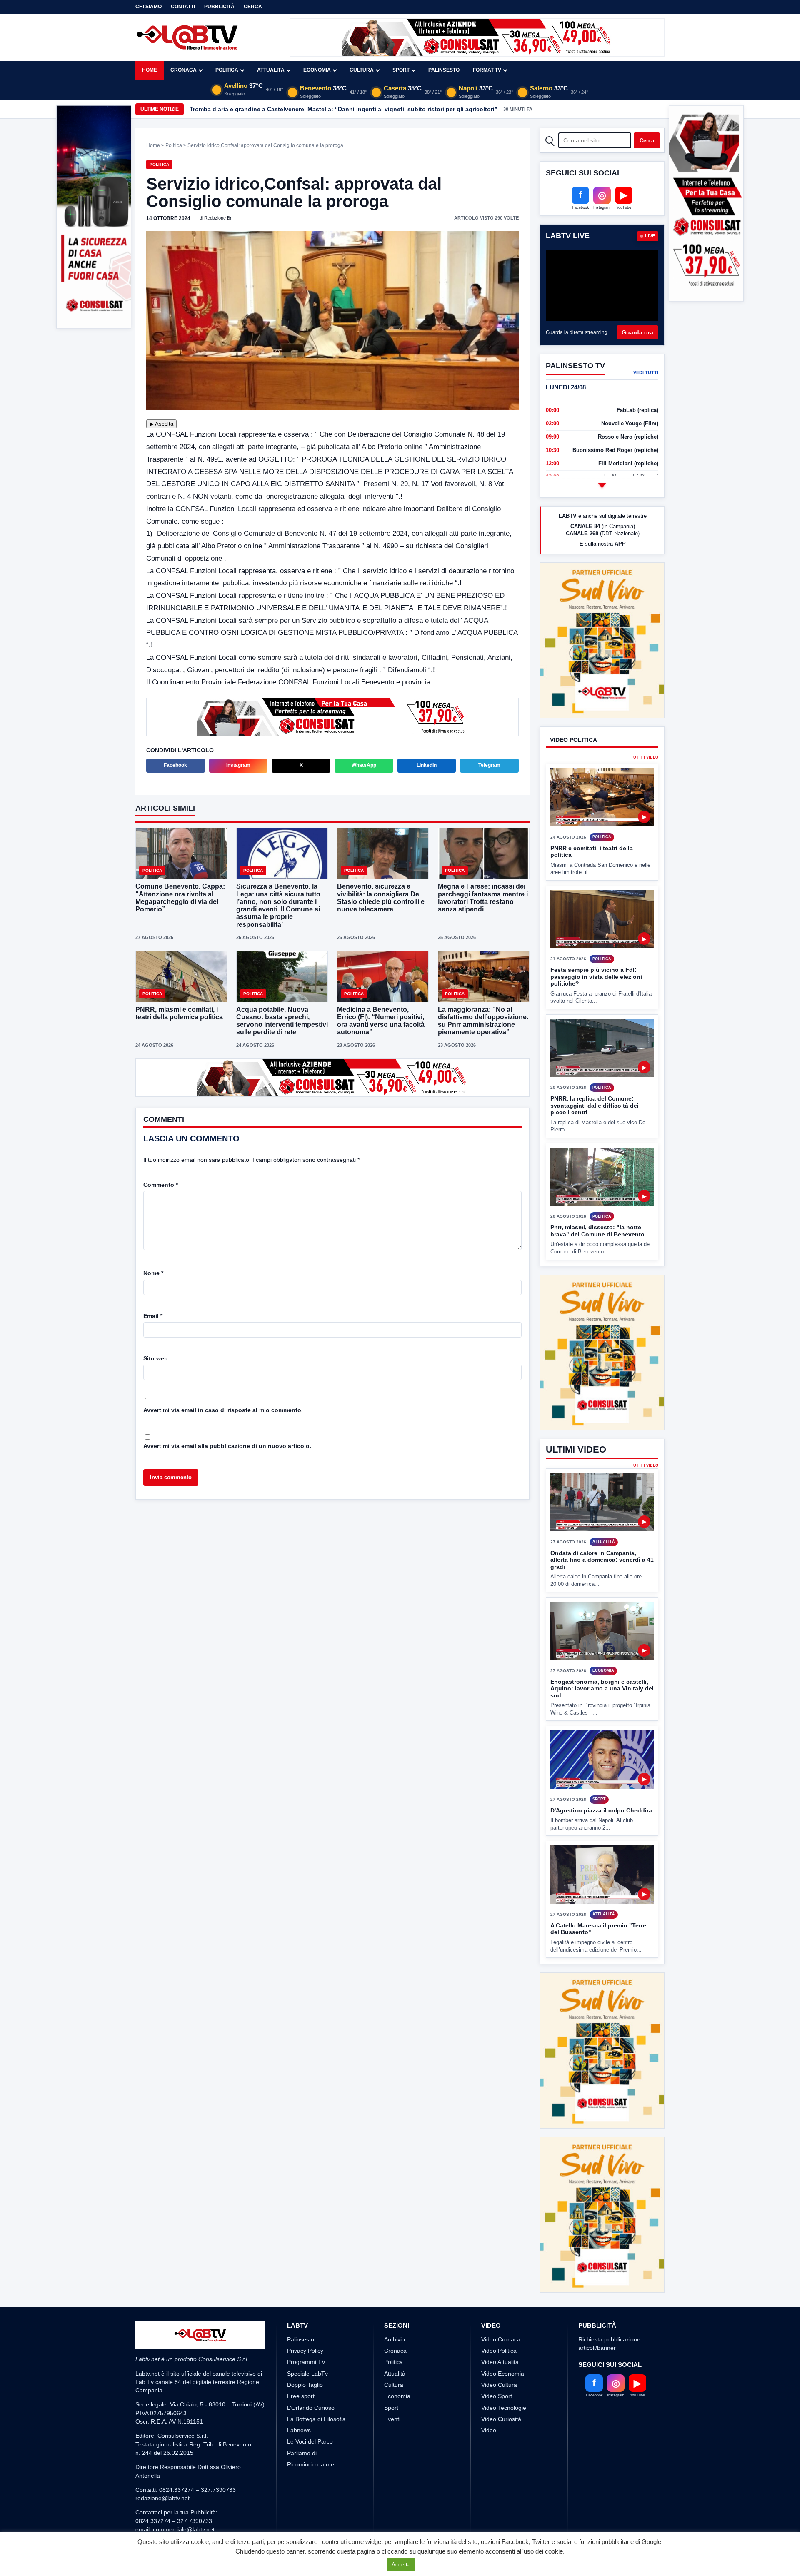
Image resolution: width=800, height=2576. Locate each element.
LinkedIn (427, 764)
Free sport (301, 2303)
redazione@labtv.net (162, 2405)
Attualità (271, 70)
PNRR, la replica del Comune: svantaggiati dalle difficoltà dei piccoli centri (595, 1075)
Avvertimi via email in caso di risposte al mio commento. (223, 1409)
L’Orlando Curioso (311, 2314)
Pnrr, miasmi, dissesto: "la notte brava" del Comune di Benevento (597, 1200)
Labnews (299, 2337)
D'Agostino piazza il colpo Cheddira (601, 1748)
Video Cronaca (501, 2246)
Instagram (238, 764)
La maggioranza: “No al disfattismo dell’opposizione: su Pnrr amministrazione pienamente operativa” (483, 1020)
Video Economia (503, 2280)
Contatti (183, 7)
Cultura (362, 70)
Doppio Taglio (305, 2292)
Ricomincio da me (311, 2371)
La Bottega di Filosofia (316, 2326)
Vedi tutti (646, 372)
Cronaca (184, 70)
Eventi (392, 2326)
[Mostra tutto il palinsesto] (602, 485)
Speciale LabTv (307, 2280)
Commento (161, 1184)
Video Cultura (499, 2292)
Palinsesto (444, 70)
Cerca (253, 7)
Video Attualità (500, 2269)
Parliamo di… (305, 2360)
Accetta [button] (401, 2565)
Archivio (395, 2246)
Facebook (175, 764)
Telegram (489, 764)
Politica (227, 70)
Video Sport (497, 2303)
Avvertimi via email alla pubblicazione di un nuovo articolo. (227, 1445)
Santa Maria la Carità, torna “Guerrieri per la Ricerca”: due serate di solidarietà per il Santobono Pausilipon (341, 109)
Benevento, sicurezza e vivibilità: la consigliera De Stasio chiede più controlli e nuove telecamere (381, 897)
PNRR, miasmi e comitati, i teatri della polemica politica (179, 1012)
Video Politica (499, 2258)
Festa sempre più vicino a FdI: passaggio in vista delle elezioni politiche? (596, 946)
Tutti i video (645, 727)
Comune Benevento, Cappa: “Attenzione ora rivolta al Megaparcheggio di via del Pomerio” (180, 897)
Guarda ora (637, 332)
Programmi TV (306, 2269)
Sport (401, 70)
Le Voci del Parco (310, 2349)
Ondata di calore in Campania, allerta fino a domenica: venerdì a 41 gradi (602, 1498)
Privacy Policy (305, 2258)
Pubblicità (219, 7)
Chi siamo (149, 7)
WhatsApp (364, 764)
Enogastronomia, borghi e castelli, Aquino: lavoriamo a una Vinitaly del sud (602, 1626)
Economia (317, 70)
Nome (153, 1272)
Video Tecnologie (504, 2314)
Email (153, 1315)
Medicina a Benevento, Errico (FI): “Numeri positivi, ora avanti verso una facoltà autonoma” (381, 1020)
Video (489, 2337)
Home (150, 70)
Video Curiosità (501, 2326)
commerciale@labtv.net (184, 2436)
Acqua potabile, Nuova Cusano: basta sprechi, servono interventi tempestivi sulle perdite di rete (282, 1020)
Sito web (156, 1358)
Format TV (487, 70)
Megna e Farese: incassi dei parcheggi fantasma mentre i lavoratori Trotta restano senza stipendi (483, 897)
